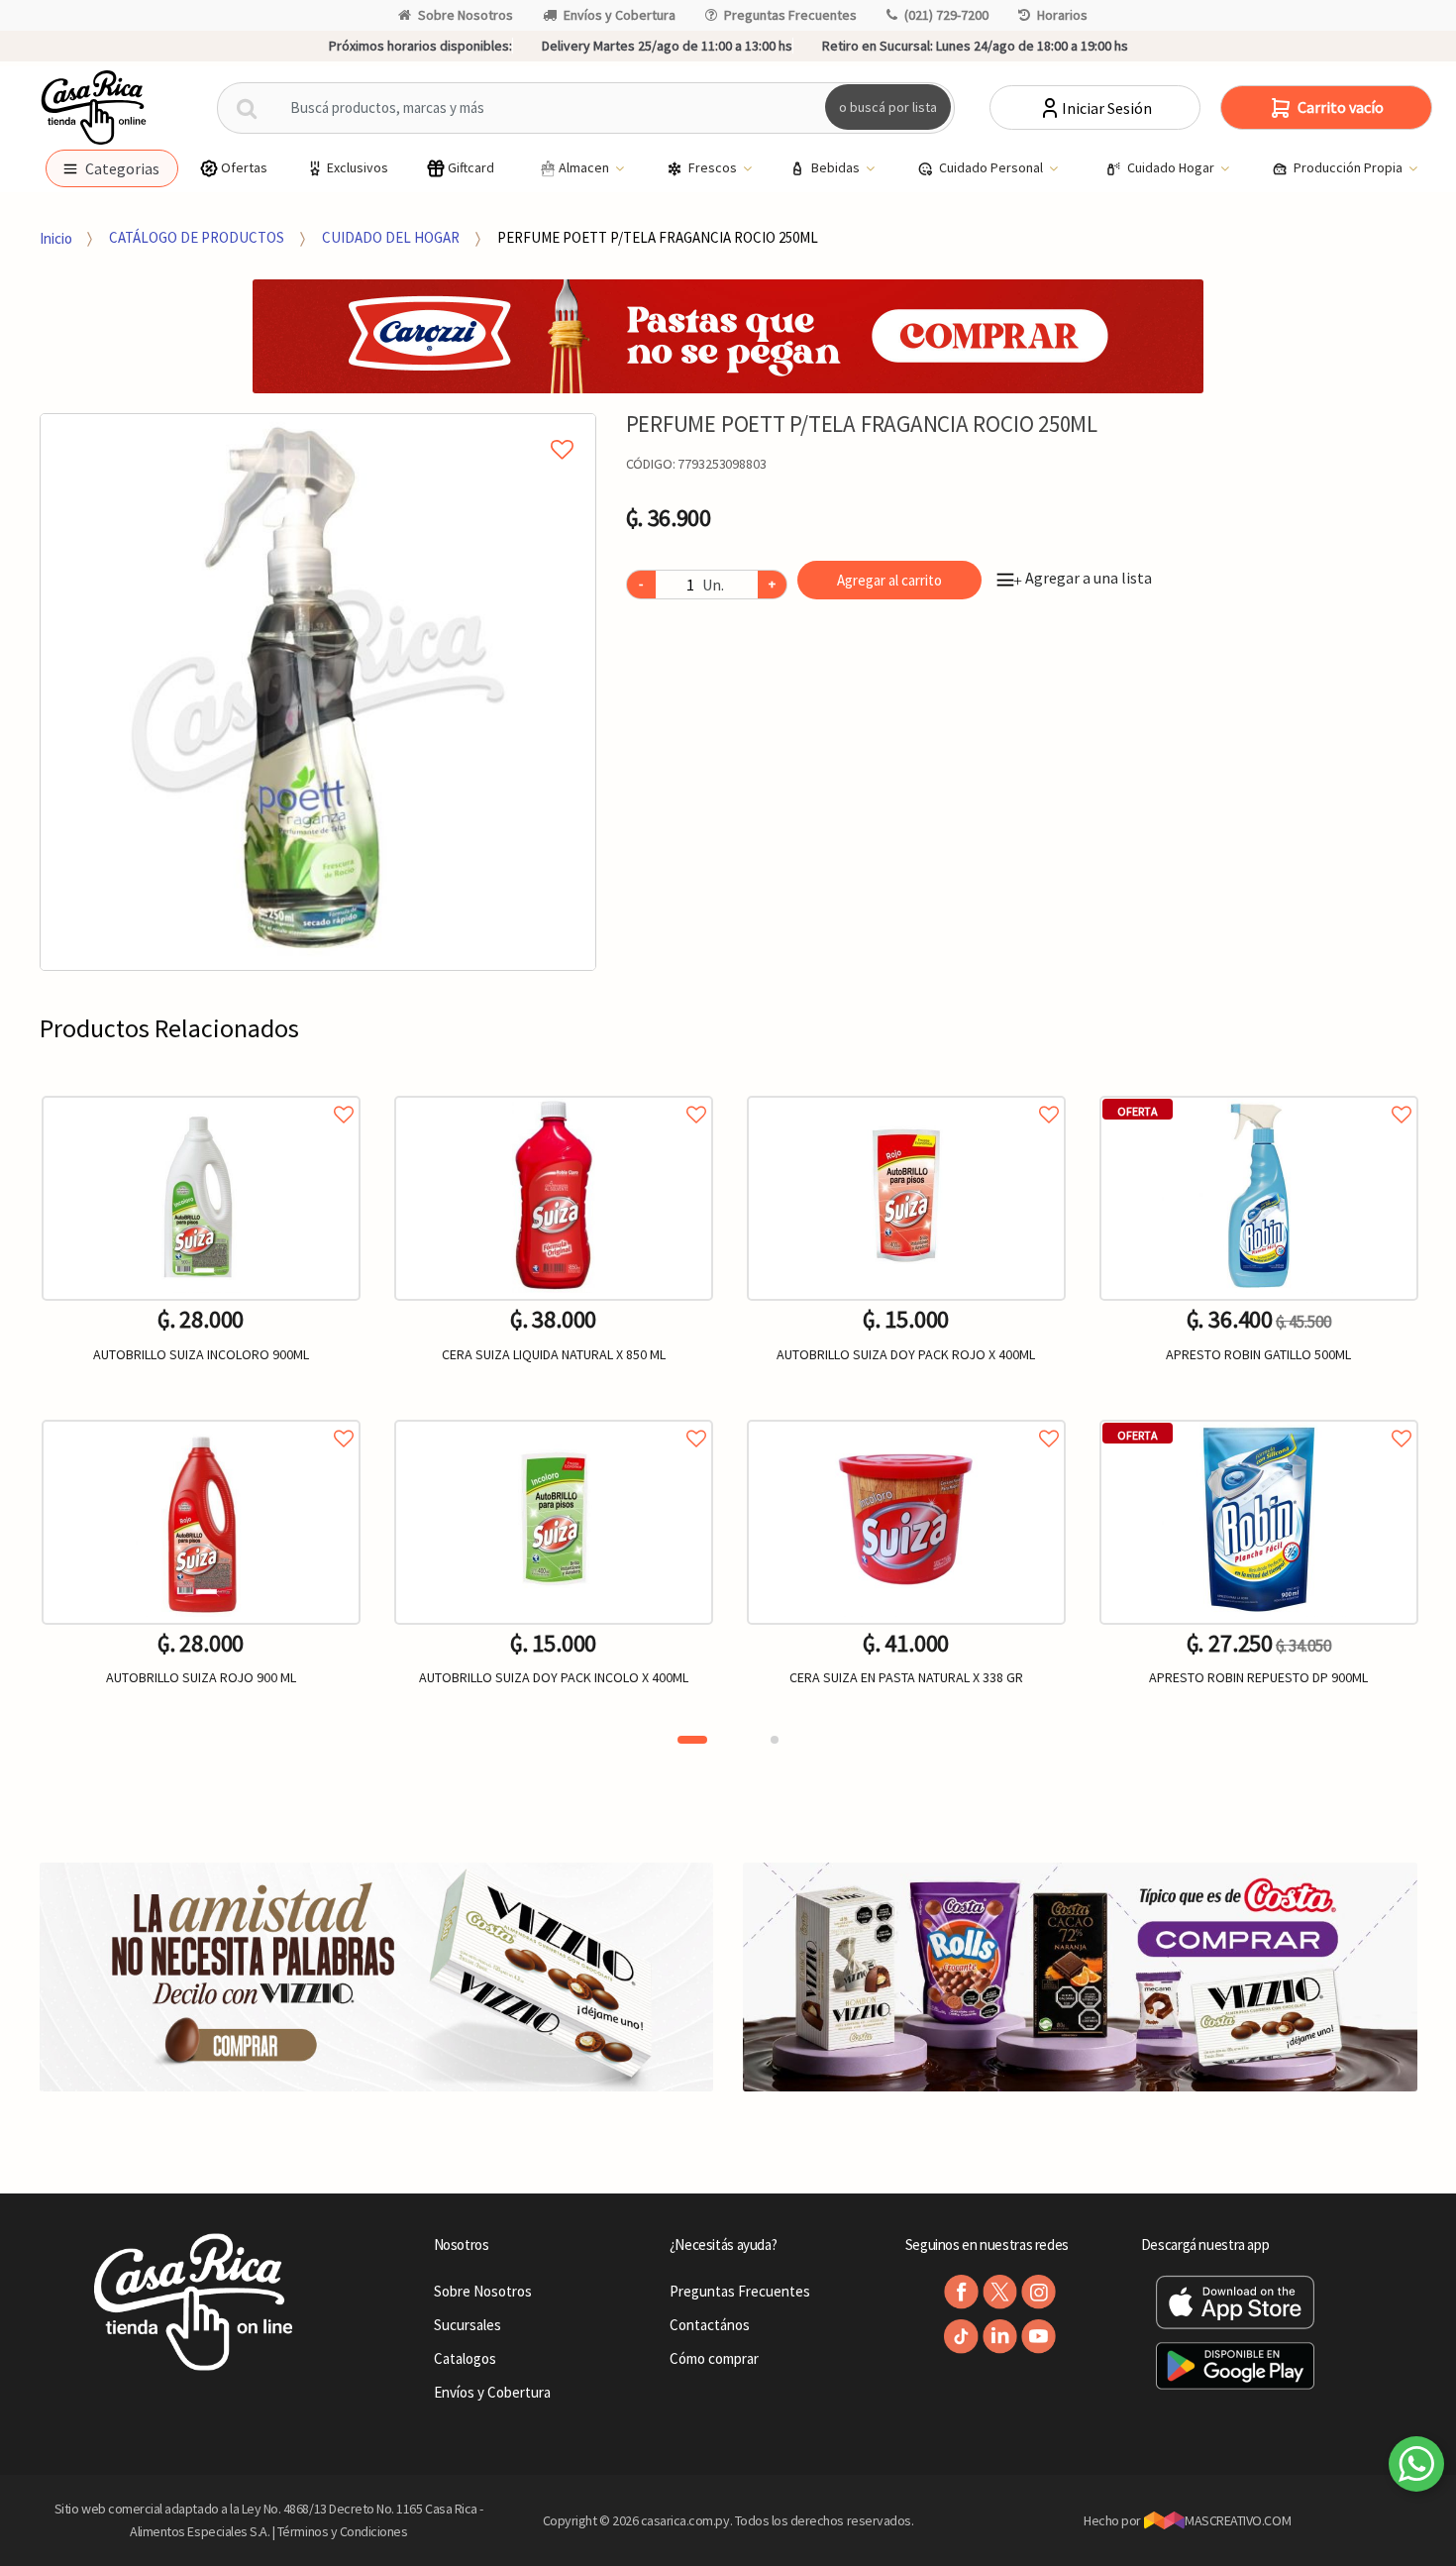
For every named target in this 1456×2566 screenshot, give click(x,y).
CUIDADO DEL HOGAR (391, 237)
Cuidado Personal (992, 167)
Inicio (56, 237)
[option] (318, 692)
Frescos (714, 167)
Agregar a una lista (1083, 578)
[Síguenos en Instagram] (1039, 2292)
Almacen (585, 167)
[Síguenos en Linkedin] (1000, 2337)
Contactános (710, 2325)
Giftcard (471, 167)
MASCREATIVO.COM (1238, 2520)
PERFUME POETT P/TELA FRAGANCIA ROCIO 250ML (658, 237)
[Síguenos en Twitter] (1000, 2292)
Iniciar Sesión (1107, 108)
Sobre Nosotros (466, 15)
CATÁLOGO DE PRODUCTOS (197, 237)
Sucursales (468, 2325)
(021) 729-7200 (946, 15)
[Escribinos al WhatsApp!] (1416, 2468)
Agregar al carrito (889, 580)
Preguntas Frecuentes (790, 15)
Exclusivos (358, 167)
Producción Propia (1350, 167)
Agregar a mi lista (318, 427)
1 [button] (692, 1740)
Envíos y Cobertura (620, 15)
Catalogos (465, 2358)
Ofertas (244, 167)
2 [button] (775, 1740)
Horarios (1062, 15)
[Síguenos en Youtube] (1039, 2337)
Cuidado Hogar (1172, 167)
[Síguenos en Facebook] (961, 2292)
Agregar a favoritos (201, 1092)
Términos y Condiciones (343, 2531)
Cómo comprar (714, 2358)
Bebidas (837, 167)
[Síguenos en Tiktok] (961, 2337)
